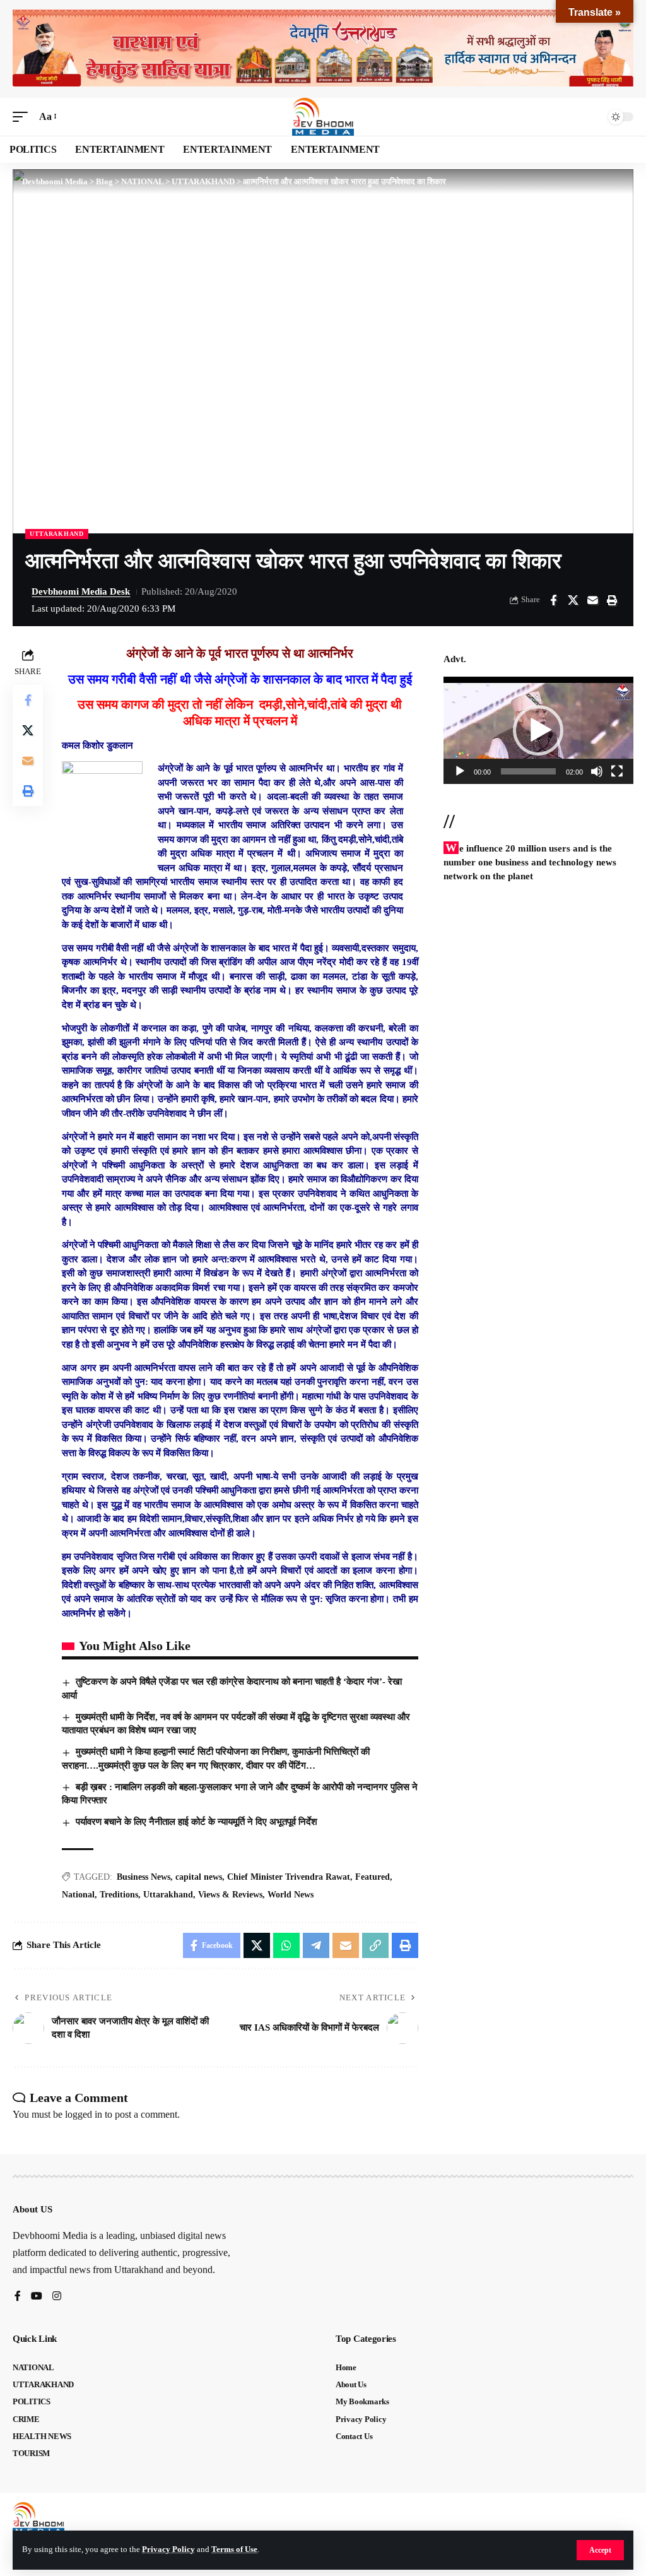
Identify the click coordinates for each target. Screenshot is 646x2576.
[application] (538, 730)
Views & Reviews (230, 1895)
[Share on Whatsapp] (286, 1945)
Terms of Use (234, 2549)
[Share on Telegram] (316, 1945)
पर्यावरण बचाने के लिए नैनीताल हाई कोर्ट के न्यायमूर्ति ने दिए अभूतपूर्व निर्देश (197, 1822)
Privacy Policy (168, 2549)
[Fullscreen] (617, 771)
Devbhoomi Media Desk (81, 591)
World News (291, 1895)
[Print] (612, 600)
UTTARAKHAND (57, 534)
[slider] (528, 771)
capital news (199, 1877)
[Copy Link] (375, 1945)
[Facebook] (18, 2297)
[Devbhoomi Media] (323, 117)
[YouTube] (37, 2297)
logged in (84, 2114)
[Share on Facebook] (553, 600)
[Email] (592, 600)
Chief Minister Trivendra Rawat (289, 1877)
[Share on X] (573, 600)
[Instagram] (57, 2297)
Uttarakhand (168, 1895)
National (78, 1895)
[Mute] (597, 771)
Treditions (119, 1895)
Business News (144, 1877)
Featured (373, 1877)
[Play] (460, 771)
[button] (600, 2550)
